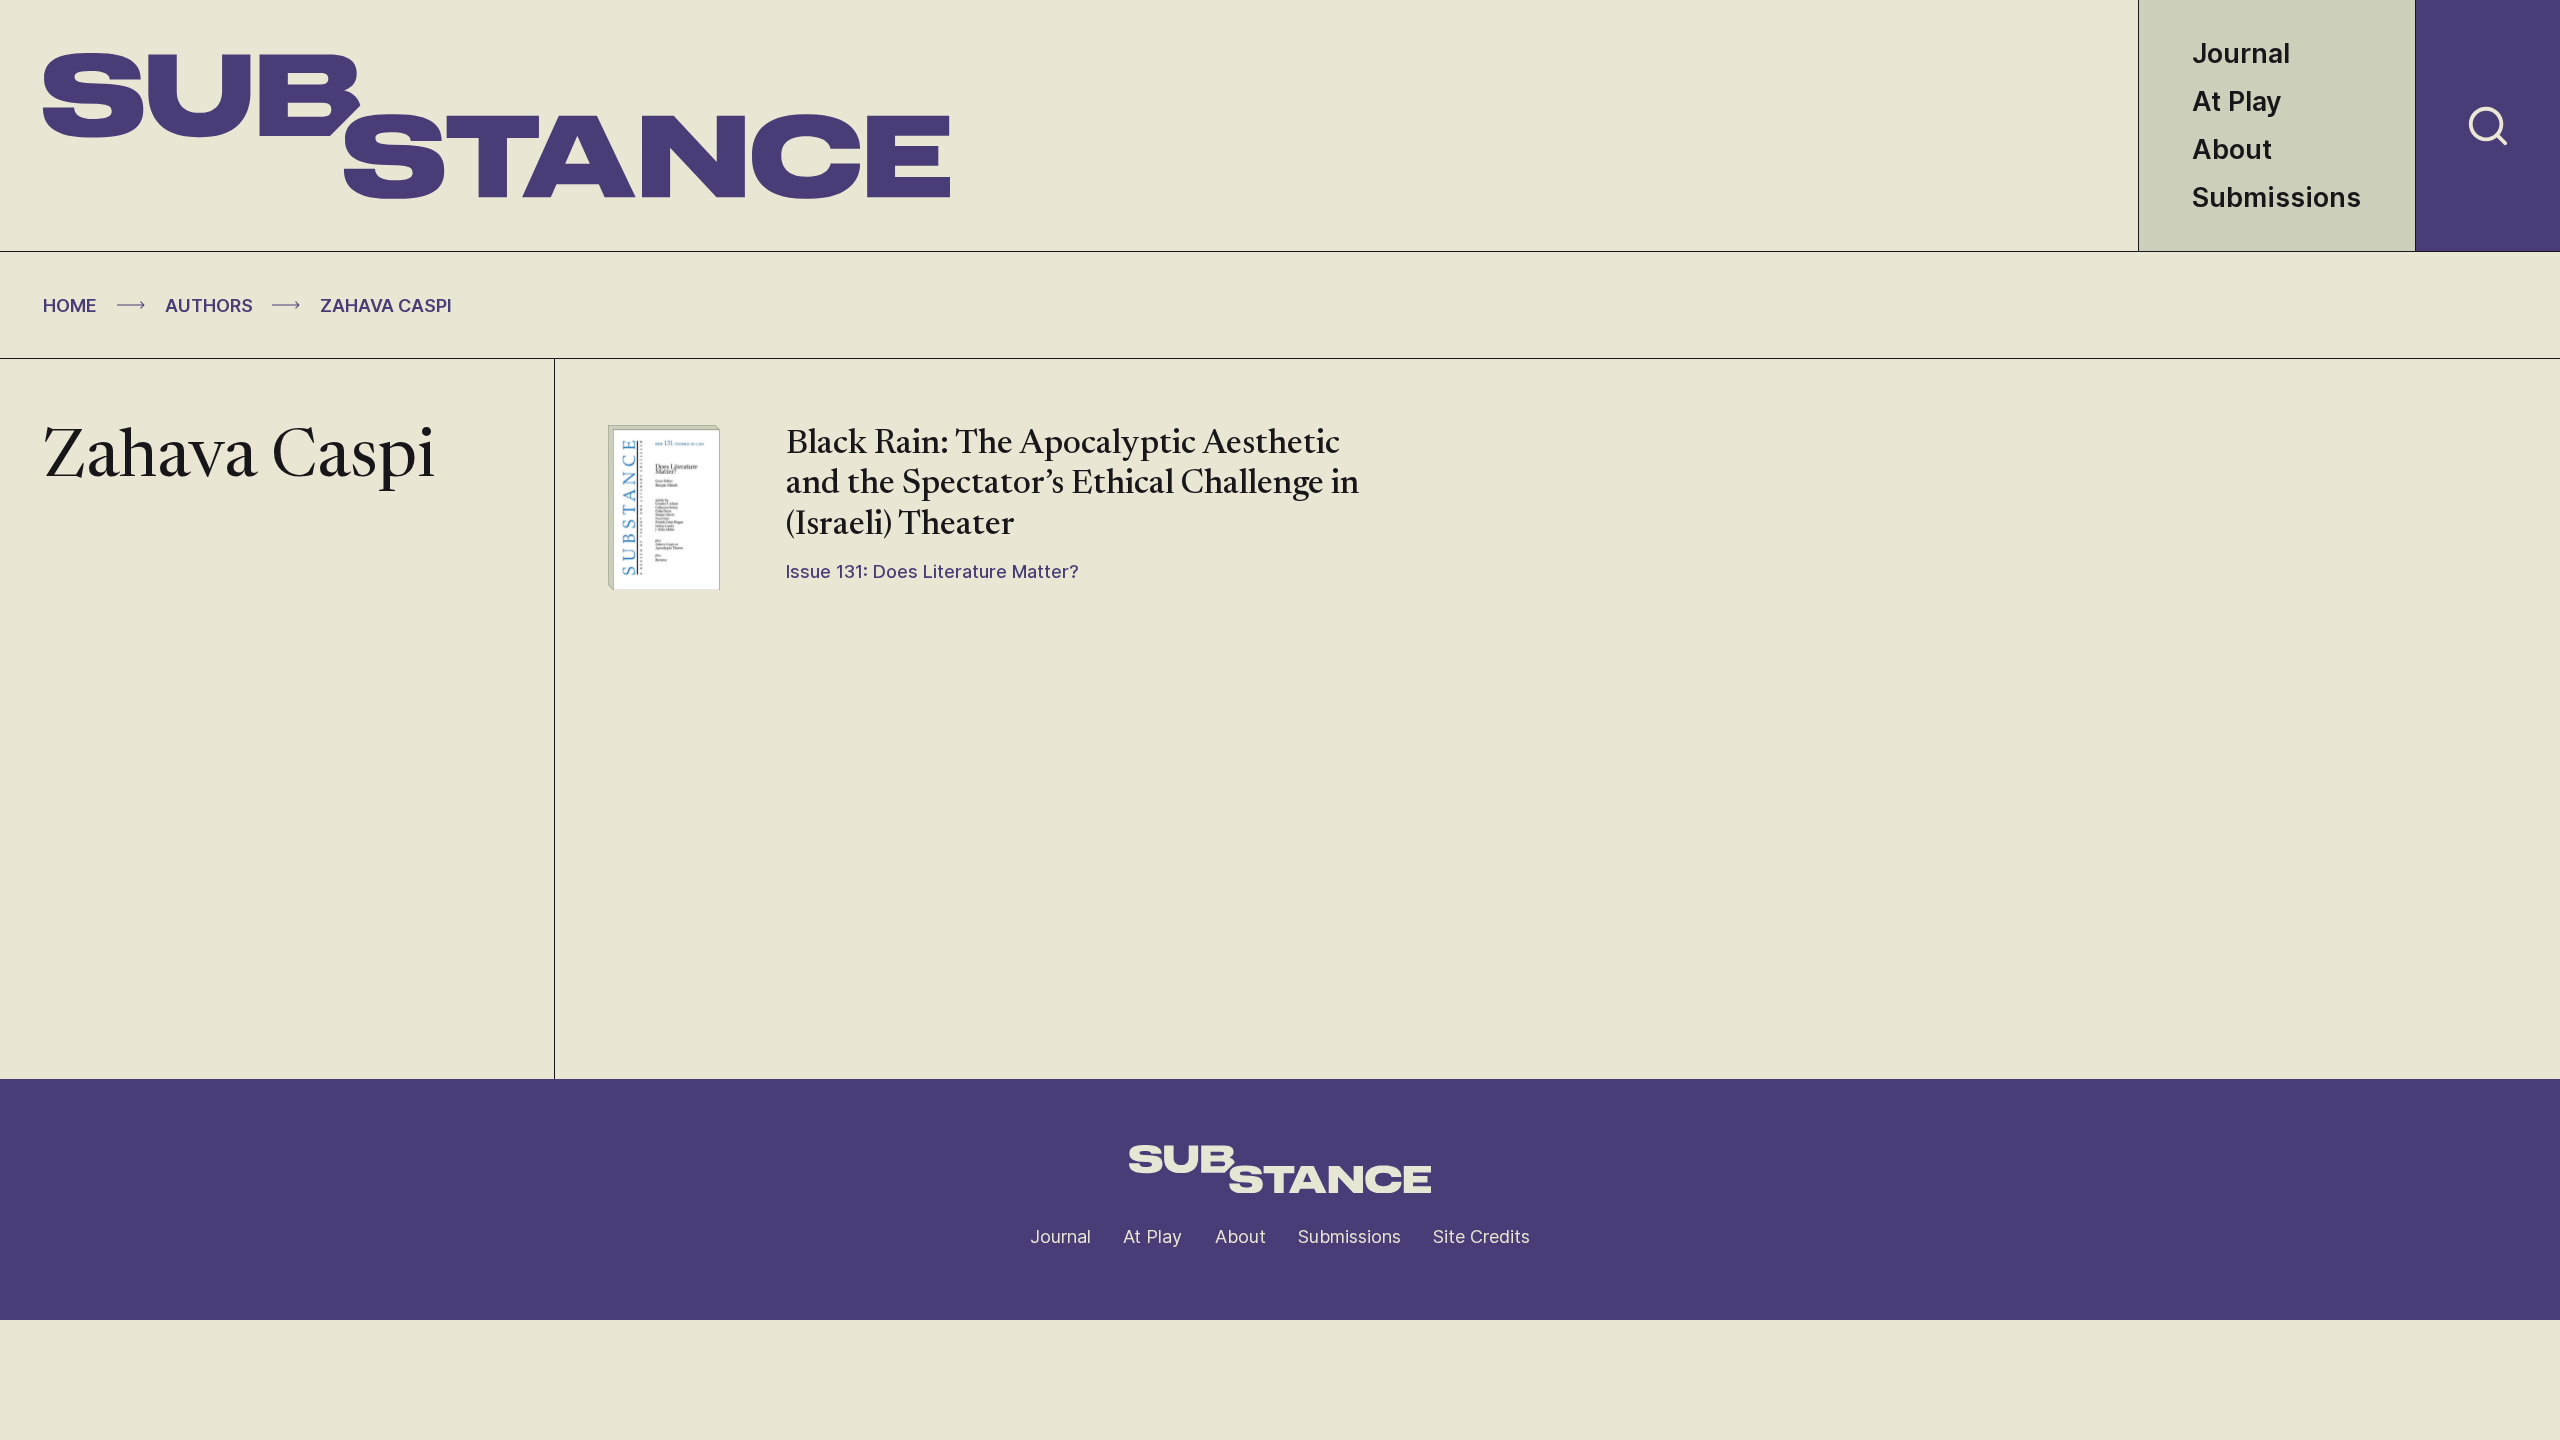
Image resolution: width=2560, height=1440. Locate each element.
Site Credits (1481, 1236)
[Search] (2488, 125)
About (2232, 149)
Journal (2241, 53)
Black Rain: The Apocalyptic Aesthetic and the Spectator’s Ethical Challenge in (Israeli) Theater (1072, 485)
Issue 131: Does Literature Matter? (932, 571)
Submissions (2276, 197)
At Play (2237, 101)
